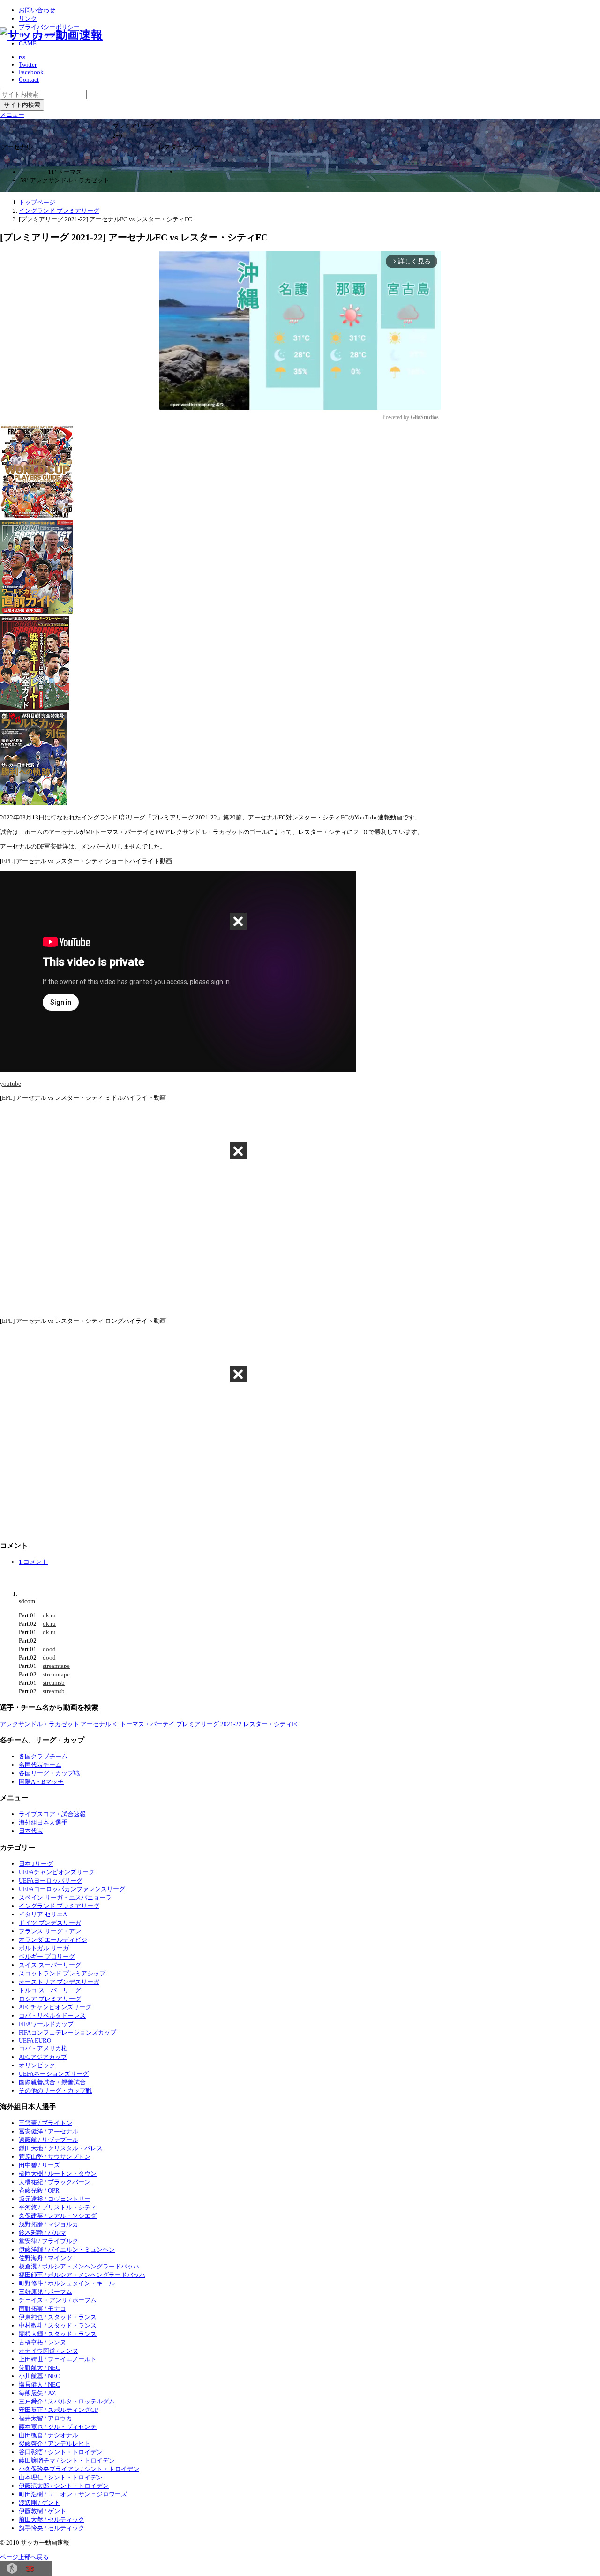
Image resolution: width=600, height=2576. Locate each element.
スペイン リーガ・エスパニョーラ (65, 1897)
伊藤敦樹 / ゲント (42, 2511)
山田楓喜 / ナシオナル (49, 2435)
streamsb (54, 1683)
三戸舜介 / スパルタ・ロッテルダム (67, 2401)
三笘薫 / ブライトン (45, 2123)
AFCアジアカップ (43, 2057)
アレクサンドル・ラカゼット (40, 1724)
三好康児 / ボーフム (45, 2292)
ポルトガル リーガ (44, 1948)
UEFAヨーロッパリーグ (51, 1881)
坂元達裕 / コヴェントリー (55, 2199)
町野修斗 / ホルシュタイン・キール (67, 2283)
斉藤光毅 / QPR (39, 2190)
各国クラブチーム (43, 1756)
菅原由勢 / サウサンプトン (55, 2157)
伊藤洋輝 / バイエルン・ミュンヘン (67, 2249)
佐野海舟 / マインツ (45, 2258)
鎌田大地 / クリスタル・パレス (61, 2148)
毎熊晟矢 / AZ (37, 2393)
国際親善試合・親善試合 (52, 2082)
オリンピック (37, 2065)
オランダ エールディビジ (53, 1940)
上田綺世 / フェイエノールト (58, 2359)
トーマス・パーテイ (147, 1724)
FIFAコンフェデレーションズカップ (67, 2032)
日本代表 (31, 1831)
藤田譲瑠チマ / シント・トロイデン (67, 2460)
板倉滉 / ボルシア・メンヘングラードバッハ (79, 2266)
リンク (28, 19)
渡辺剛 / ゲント (39, 2503)
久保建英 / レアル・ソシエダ (58, 2216)
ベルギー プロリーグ (47, 1956)
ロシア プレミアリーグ (50, 1999)
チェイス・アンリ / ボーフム (58, 2300)
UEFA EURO (35, 2040)
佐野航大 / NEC (39, 2368)
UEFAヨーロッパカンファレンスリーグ (72, 1889)
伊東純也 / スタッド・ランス (58, 2317)
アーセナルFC (100, 1724)
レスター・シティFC (271, 1724)
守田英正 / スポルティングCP (58, 2410)
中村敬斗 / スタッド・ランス (58, 2325)
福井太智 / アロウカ (45, 2418)
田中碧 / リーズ (39, 2165)
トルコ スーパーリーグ (50, 1990)
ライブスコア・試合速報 (52, 1814)
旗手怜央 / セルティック (52, 2528)
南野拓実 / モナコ (42, 2309)
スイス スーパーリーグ (50, 1965)
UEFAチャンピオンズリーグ (57, 1872)
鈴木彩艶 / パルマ (42, 2233)
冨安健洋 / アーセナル (49, 2131)
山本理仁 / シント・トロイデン (61, 2477)
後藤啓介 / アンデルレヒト (55, 2444)
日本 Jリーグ (36, 1864)
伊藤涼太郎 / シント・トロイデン (64, 2486)
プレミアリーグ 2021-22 (209, 1724)
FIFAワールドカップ (46, 2024)
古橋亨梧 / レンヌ (42, 2342)
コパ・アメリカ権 (43, 2048)
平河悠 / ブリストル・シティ (58, 2207)
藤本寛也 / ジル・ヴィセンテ (58, 2427)
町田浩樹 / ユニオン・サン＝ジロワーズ (73, 2494)
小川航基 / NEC (39, 2376)
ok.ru (49, 1615)
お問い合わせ (37, 10)
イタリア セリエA (43, 1914)
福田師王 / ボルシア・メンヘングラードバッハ (82, 2275)
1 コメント (33, 1562)
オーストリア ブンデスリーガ (59, 1982)
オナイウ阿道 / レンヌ (49, 2351)
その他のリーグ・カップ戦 (55, 2091)
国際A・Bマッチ (41, 1782)
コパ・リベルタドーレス (52, 2016)
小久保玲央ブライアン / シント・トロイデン (79, 2469)
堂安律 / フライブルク (49, 2241)
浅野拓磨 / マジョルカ (49, 2224)
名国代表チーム (40, 1765)
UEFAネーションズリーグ (54, 2074)
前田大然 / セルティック (52, 2520)
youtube (11, 1084)
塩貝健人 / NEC (39, 2384)
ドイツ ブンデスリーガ (50, 1923)
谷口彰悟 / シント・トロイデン (61, 2452)
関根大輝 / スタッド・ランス (58, 2334)
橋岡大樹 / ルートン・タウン (58, 2174)
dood (49, 1649)
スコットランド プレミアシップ (62, 1973)
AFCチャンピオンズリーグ (55, 2007)
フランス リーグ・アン (50, 1931)
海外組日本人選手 (43, 1822)
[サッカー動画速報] (51, 35)
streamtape (56, 1666)
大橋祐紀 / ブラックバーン (55, 2182)
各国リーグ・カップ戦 (49, 1773)
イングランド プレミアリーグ (59, 1906)
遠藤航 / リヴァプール (49, 2140)
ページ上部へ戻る (24, 2557)
